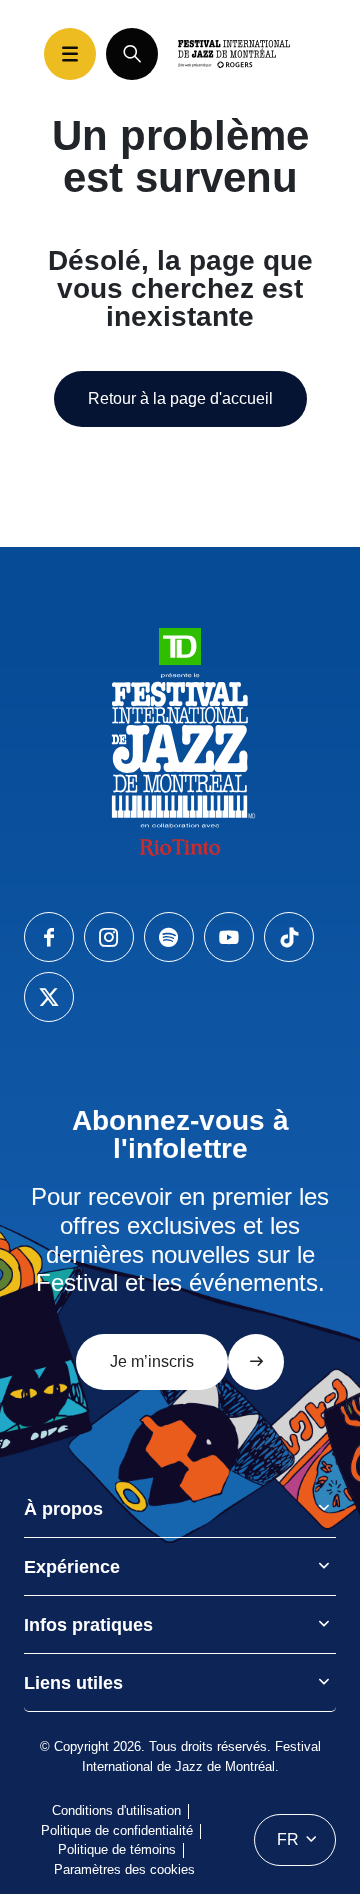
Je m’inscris (152, 1361)
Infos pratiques (88, 1625)
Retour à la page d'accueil (180, 398)
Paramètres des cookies (124, 1869)
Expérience (72, 1567)
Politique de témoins (117, 1849)
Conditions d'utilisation (116, 1810)
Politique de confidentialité (117, 1830)
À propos (63, 1509)
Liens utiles (73, 1683)
